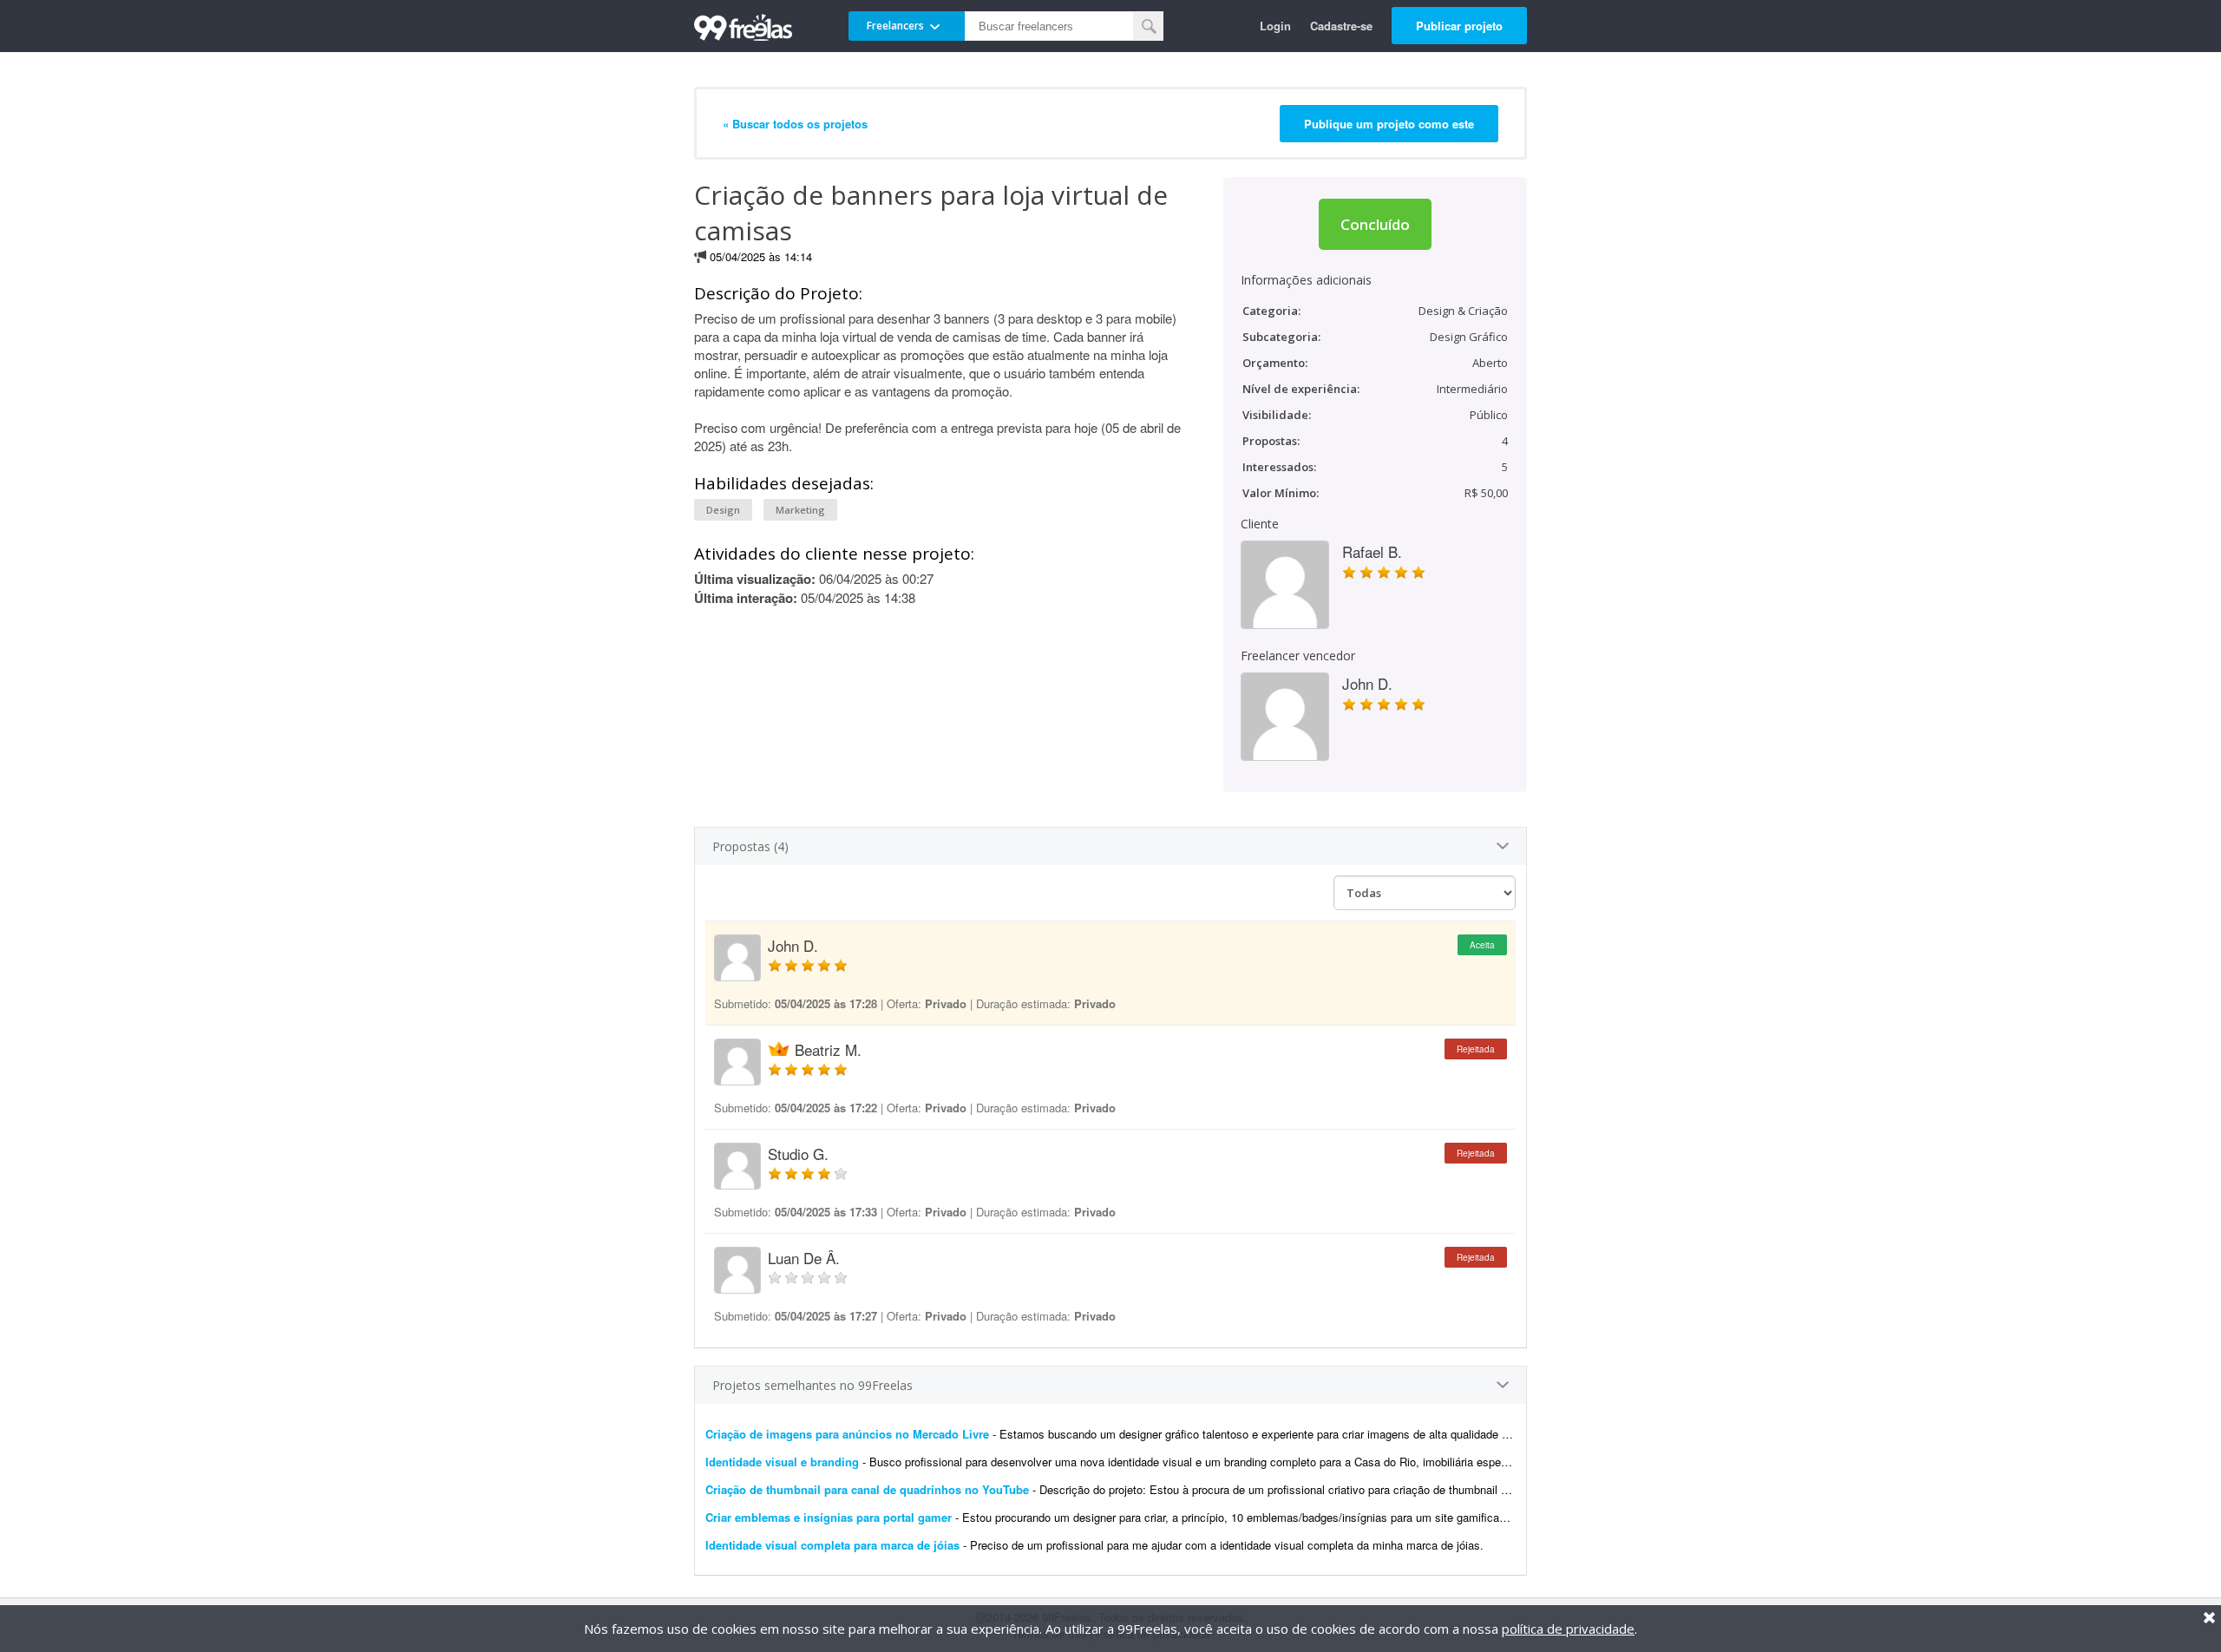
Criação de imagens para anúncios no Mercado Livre (847, 1434)
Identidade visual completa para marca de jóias (832, 1545)
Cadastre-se (1341, 26)
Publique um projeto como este (1389, 124)
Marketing (800, 510)
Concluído (1375, 224)
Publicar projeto (1459, 26)
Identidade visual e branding (784, 1462)
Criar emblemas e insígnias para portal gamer (829, 1517)
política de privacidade (1568, 1629)
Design (723, 510)
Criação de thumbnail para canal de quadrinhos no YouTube (867, 1489)
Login (1275, 26)
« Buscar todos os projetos (795, 124)
